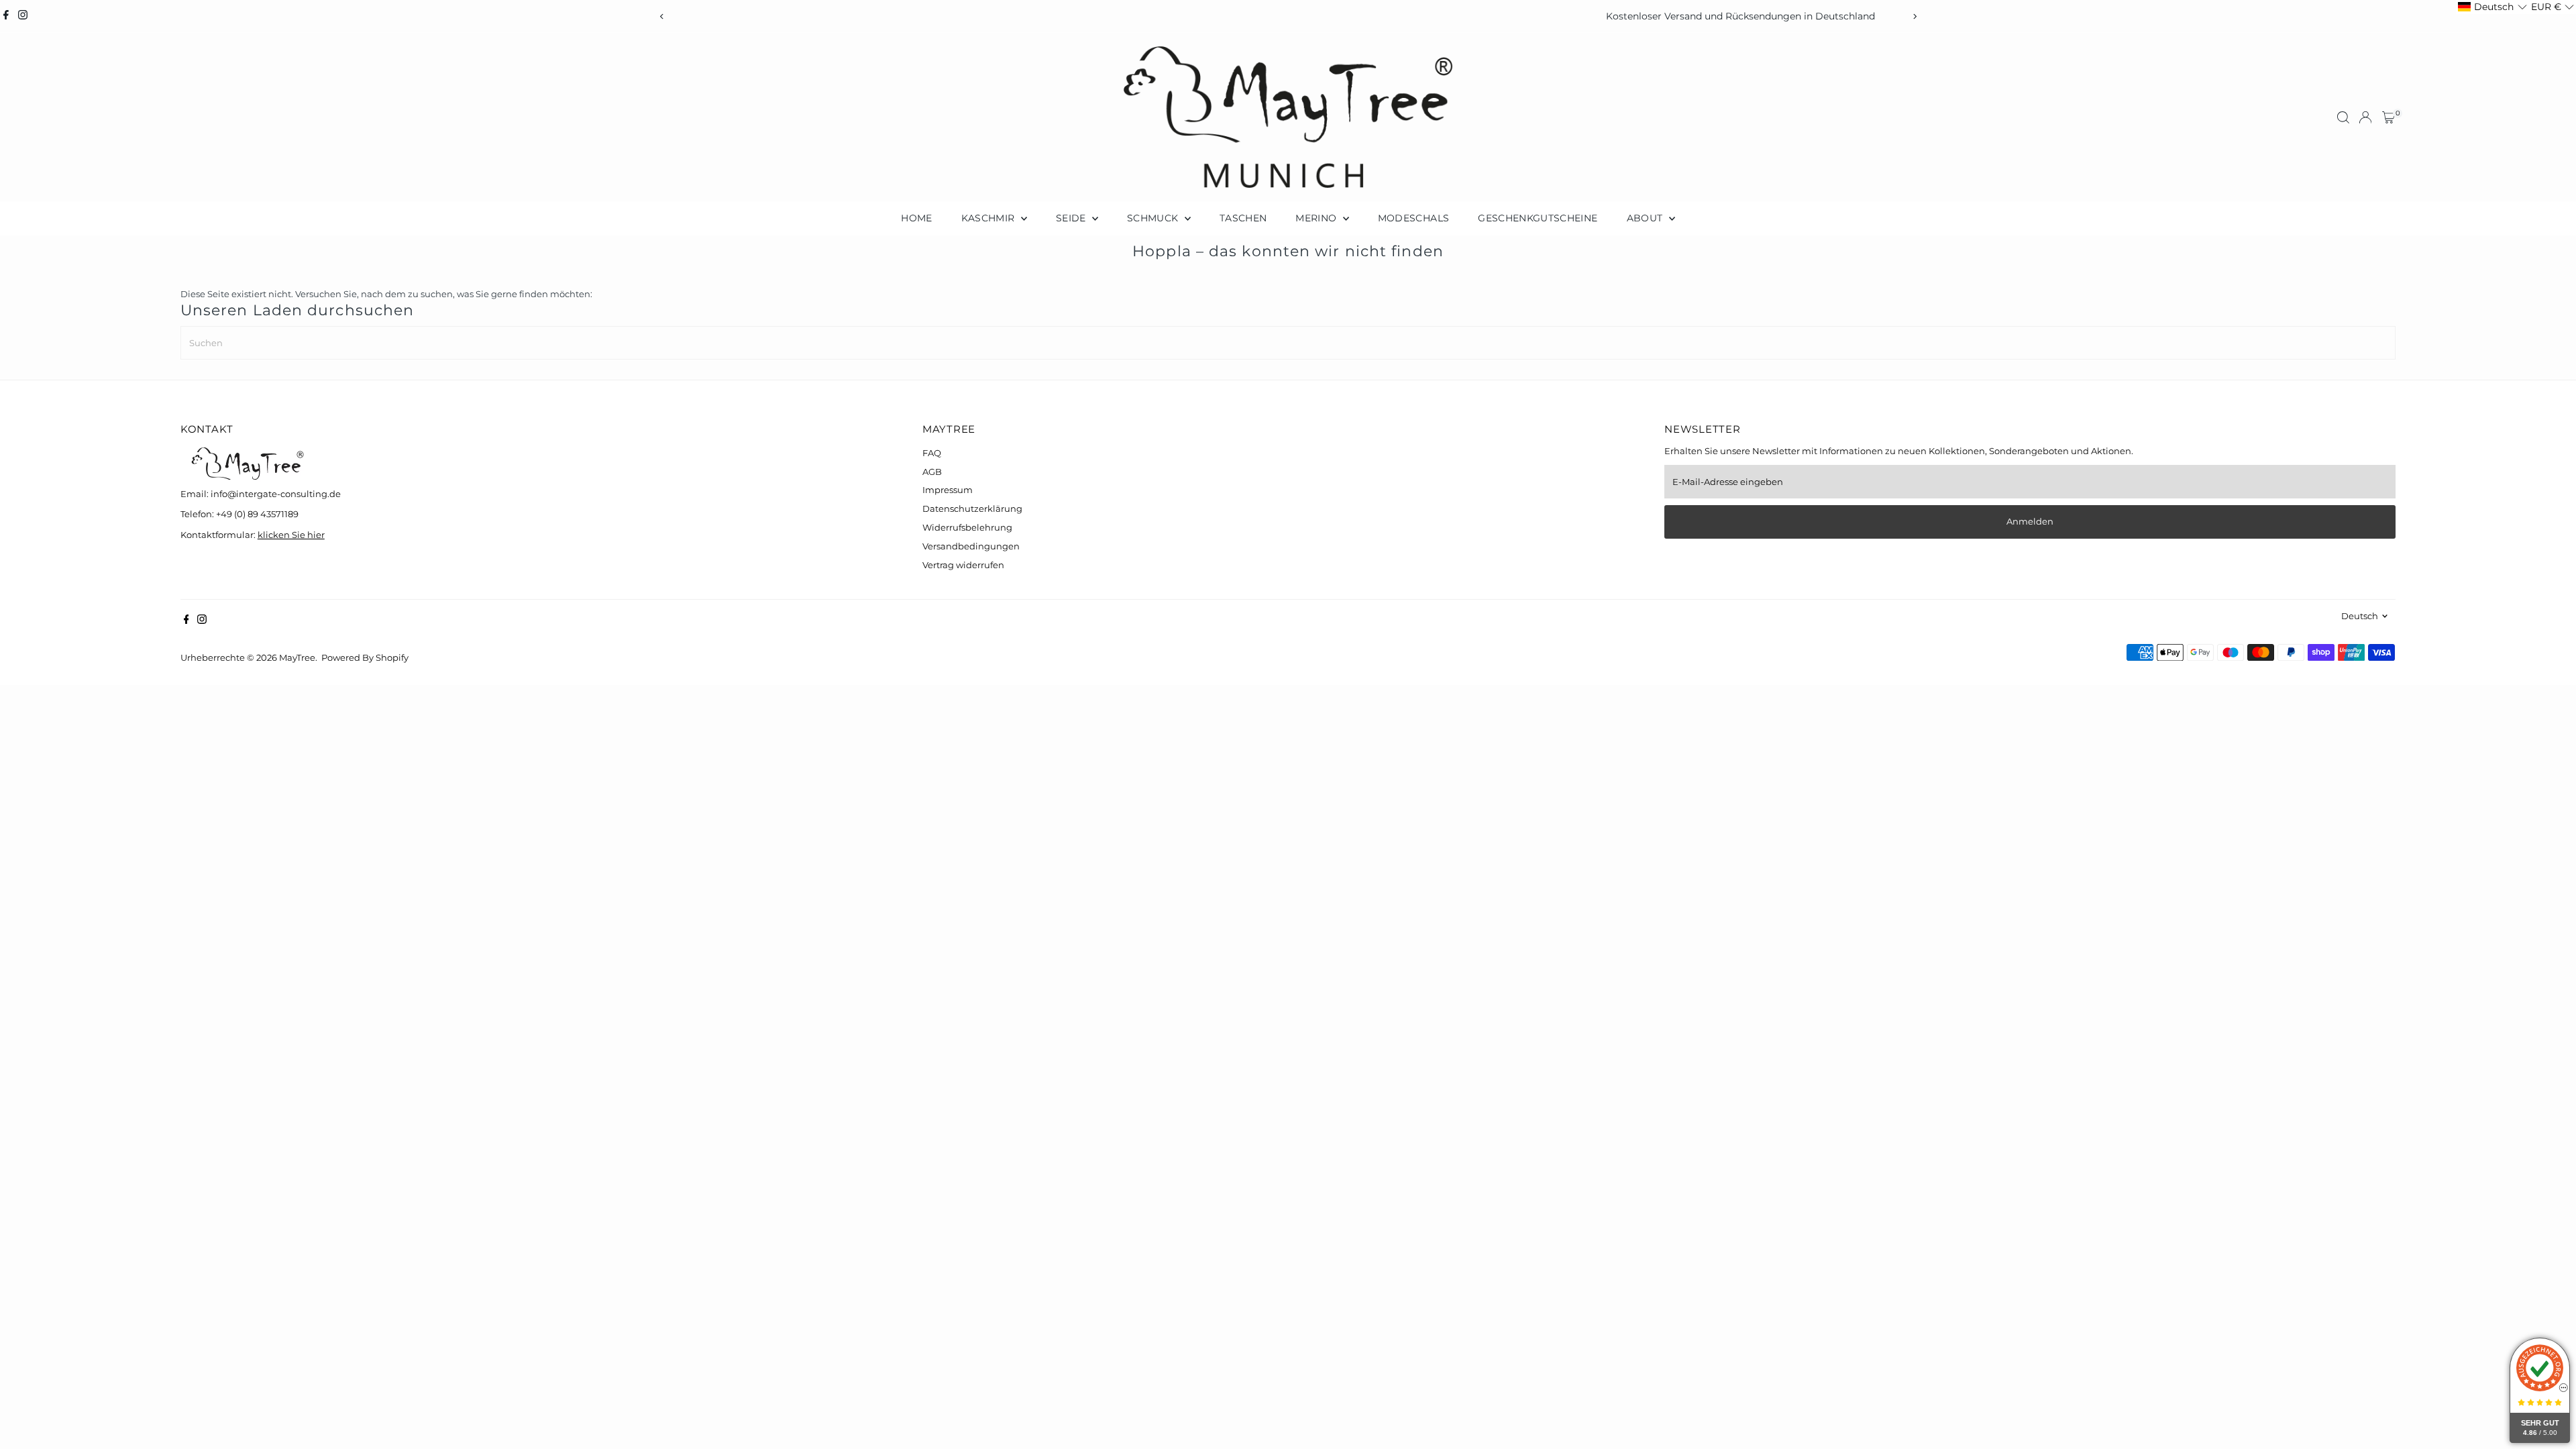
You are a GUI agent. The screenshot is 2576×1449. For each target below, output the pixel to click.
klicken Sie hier (291, 535)
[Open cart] (2389, 117)
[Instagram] (23, 16)
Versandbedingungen (971, 546)
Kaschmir (989, 218)
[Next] (1914, 16)
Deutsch (2360, 616)
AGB (932, 472)
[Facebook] (6, 16)
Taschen (1243, 218)
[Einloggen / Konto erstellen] (2365, 117)
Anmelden (2030, 521)
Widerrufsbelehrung (967, 527)
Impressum (948, 490)
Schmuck (1154, 218)
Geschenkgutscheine (1538, 218)
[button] (2492, 7)
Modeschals (1414, 218)
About (1646, 218)
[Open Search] (2343, 117)
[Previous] (662, 16)
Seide (1072, 218)
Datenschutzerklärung (972, 508)
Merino (1317, 218)
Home (916, 218)
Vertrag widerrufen (963, 565)
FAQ (932, 453)
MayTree (297, 657)
